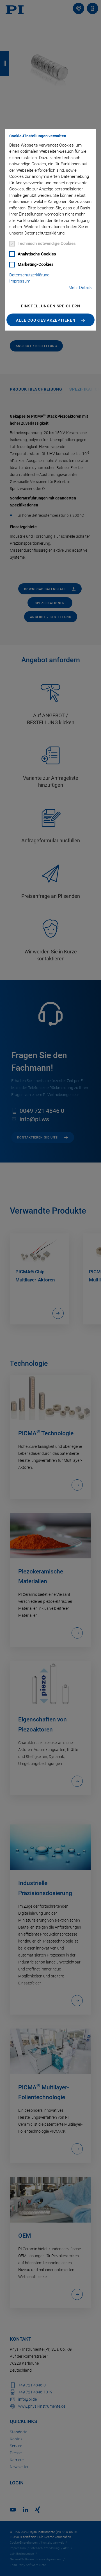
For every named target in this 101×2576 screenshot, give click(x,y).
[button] (50, 320)
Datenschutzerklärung (29, 275)
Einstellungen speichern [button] (51, 306)
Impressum (20, 281)
